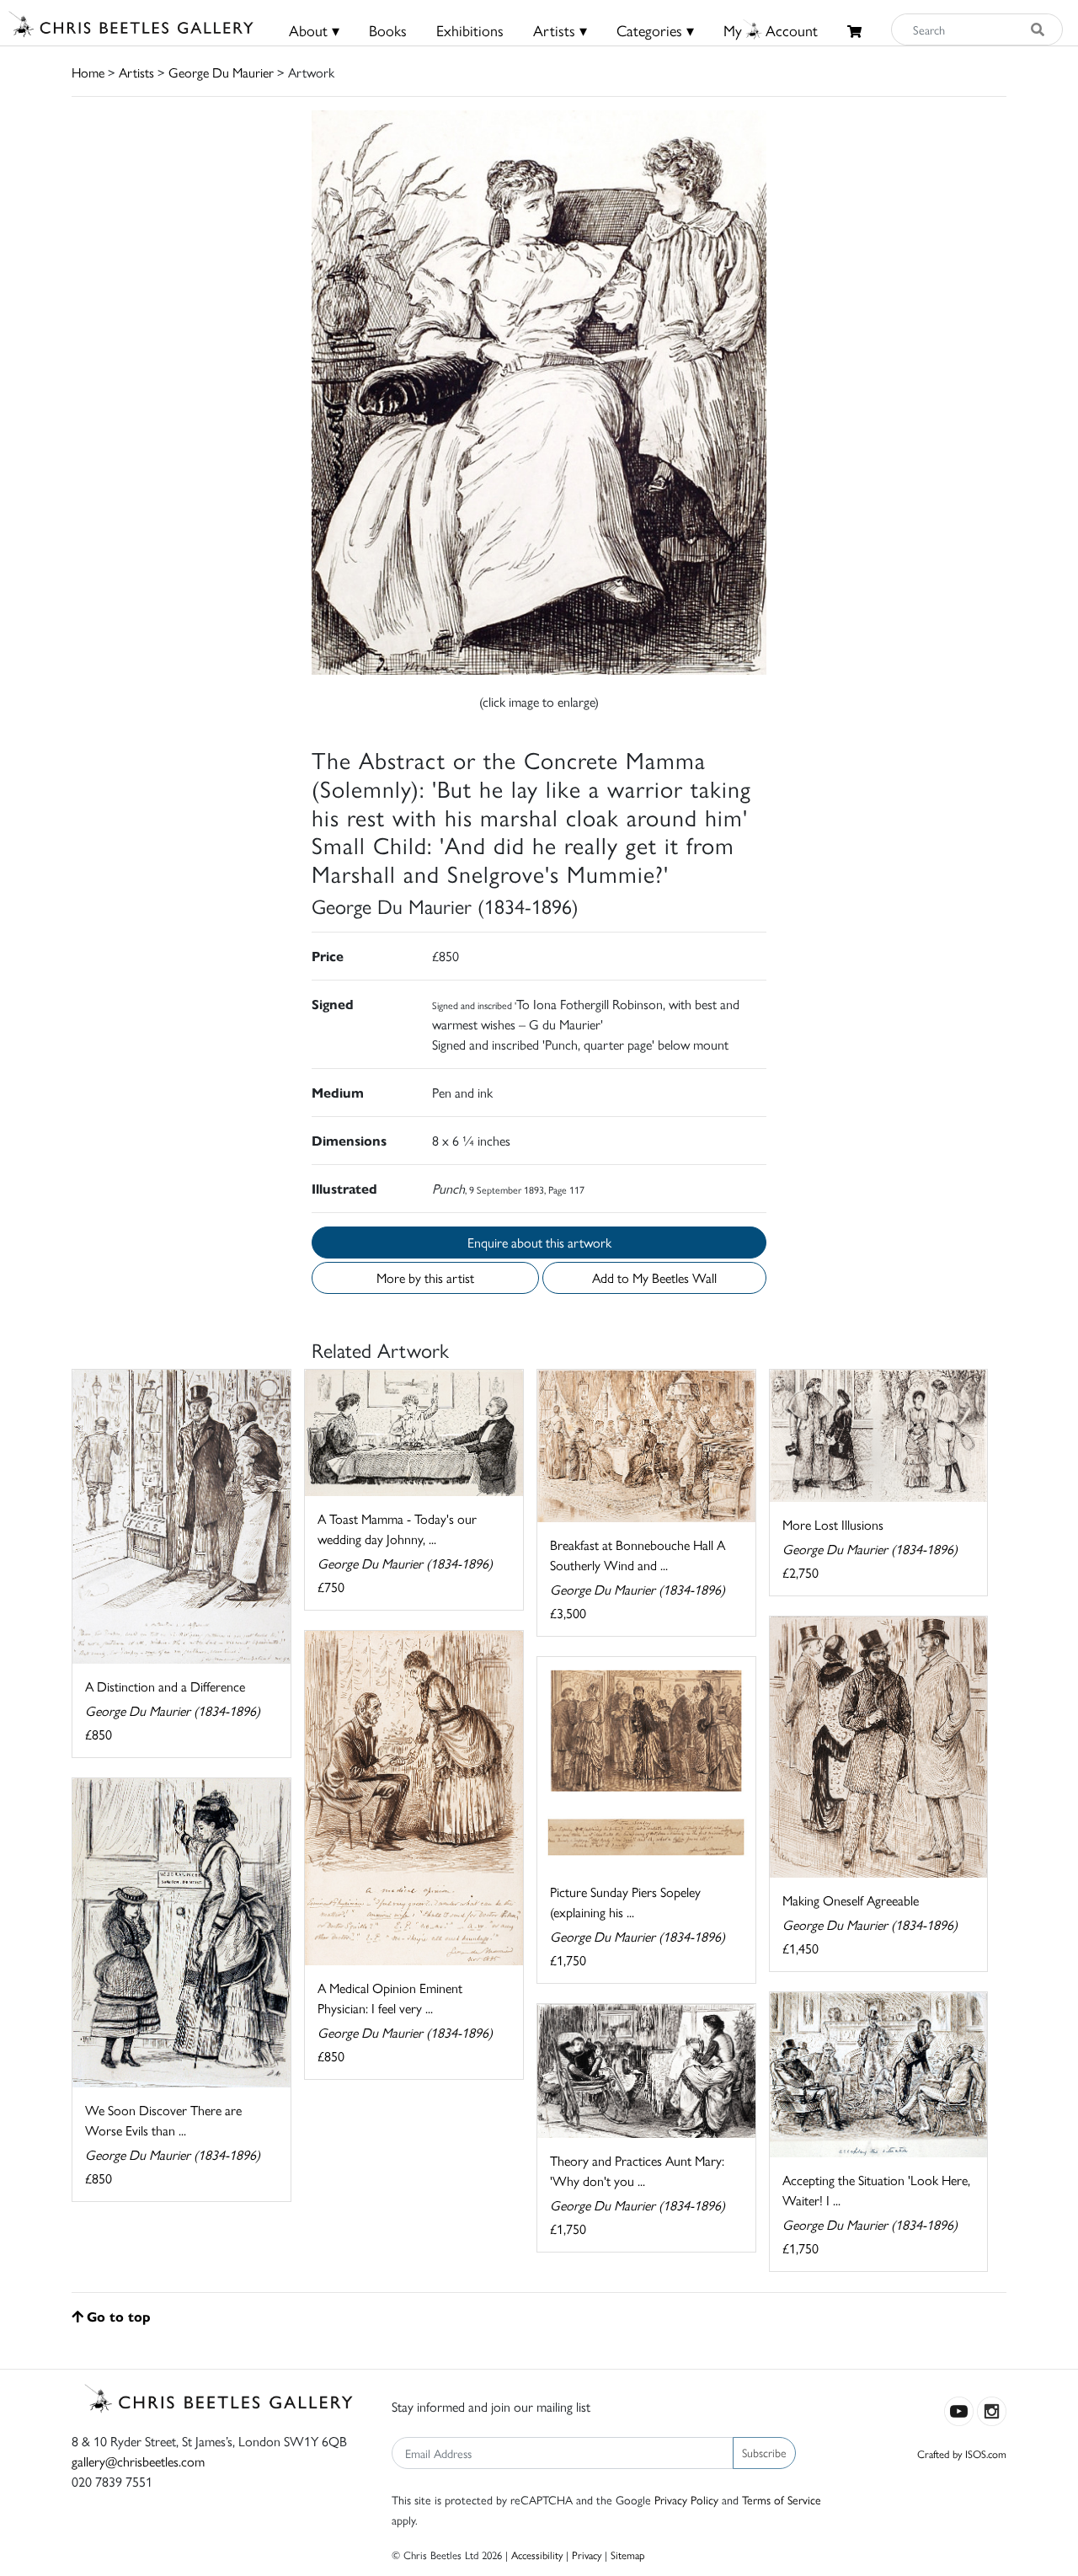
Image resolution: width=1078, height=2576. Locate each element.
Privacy (587, 2555)
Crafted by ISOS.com (962, 2453)
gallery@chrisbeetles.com (138, 2461)
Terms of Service (782, 2499)
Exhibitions (470, 30)
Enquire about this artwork (539, 1242)
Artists (136, 72)
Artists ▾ (560, 30)
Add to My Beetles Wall (654, 1277)
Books (388, 30)
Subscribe (764, 2452)
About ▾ (314, 30)
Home (88, 72)
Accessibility (537, 2555)
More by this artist (425, 1277)
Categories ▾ (655, 30)
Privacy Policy (686, 2499)
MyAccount (771, 30)
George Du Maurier (221, 72)
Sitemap (628, 2555)
